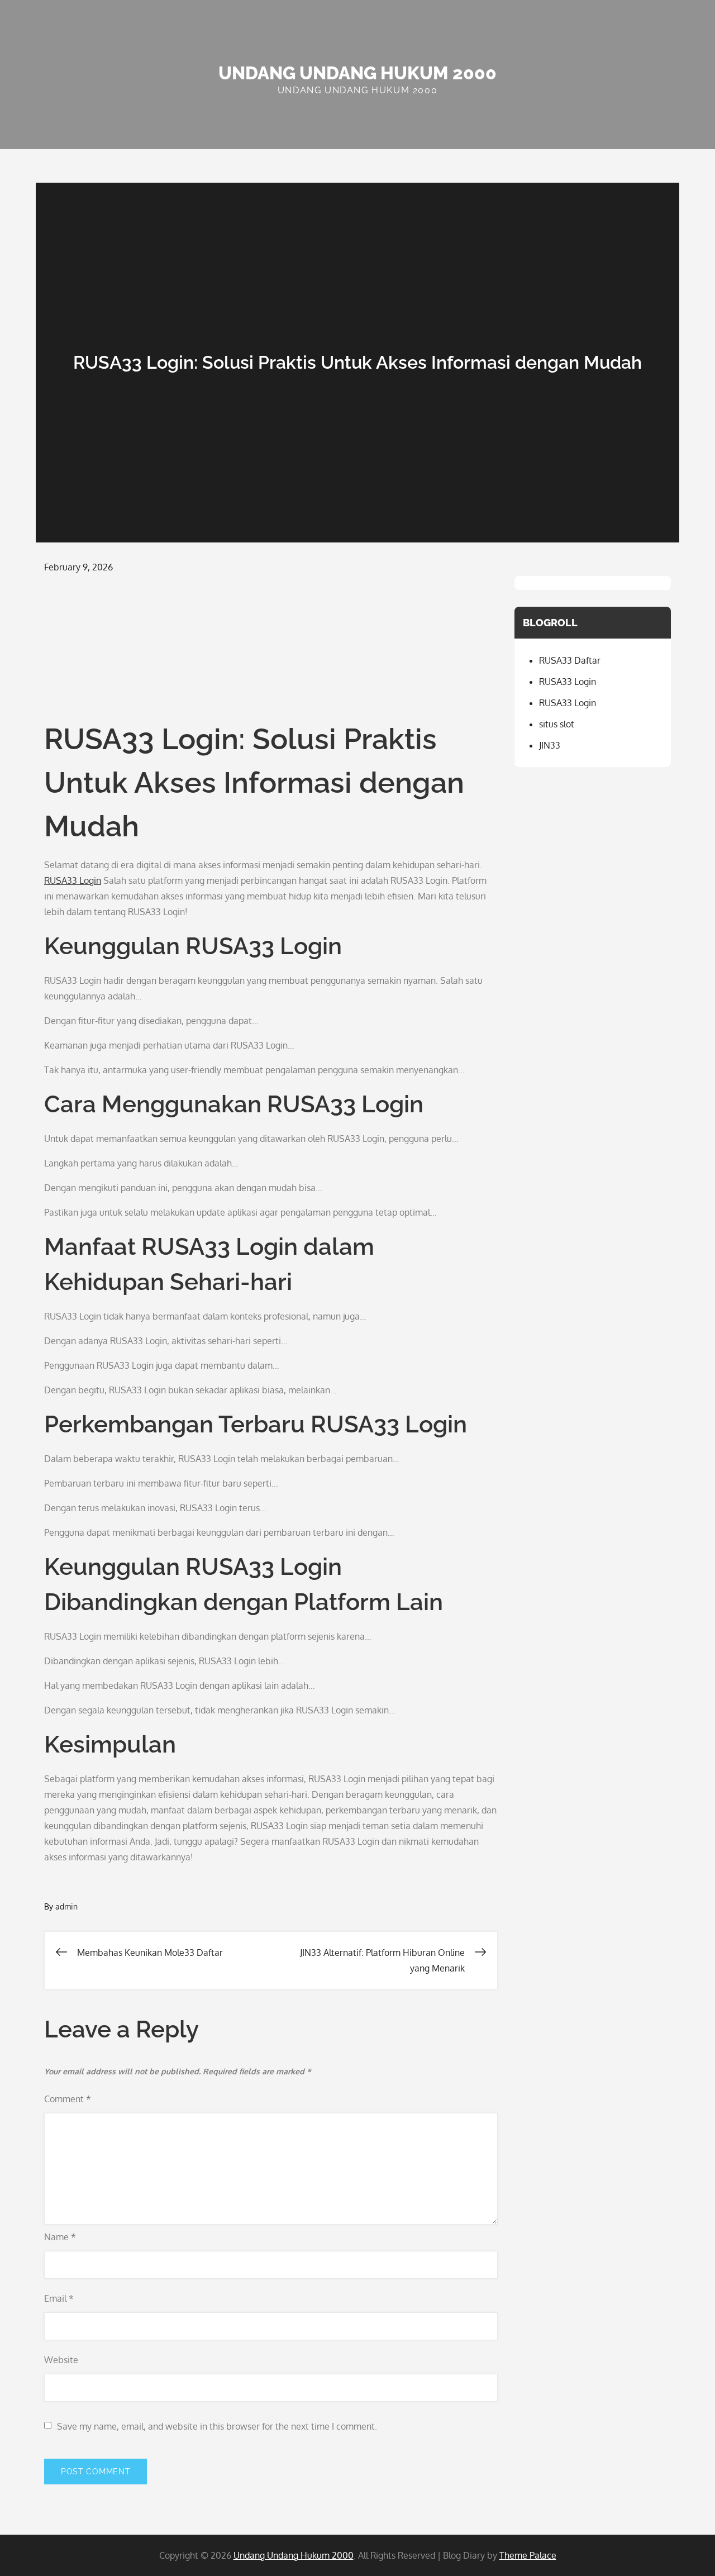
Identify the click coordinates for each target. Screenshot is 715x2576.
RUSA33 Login (73, 880)
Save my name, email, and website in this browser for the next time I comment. (217, 2426)
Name (60, 2237)
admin (66, 1906)
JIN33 (550, 745)
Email (59, 2298)
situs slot (557, 724)
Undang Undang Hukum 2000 (357, 73)
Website (61, 2360)
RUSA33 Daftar (570, 660)
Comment (68, 2099)
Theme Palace (528, 2555)
